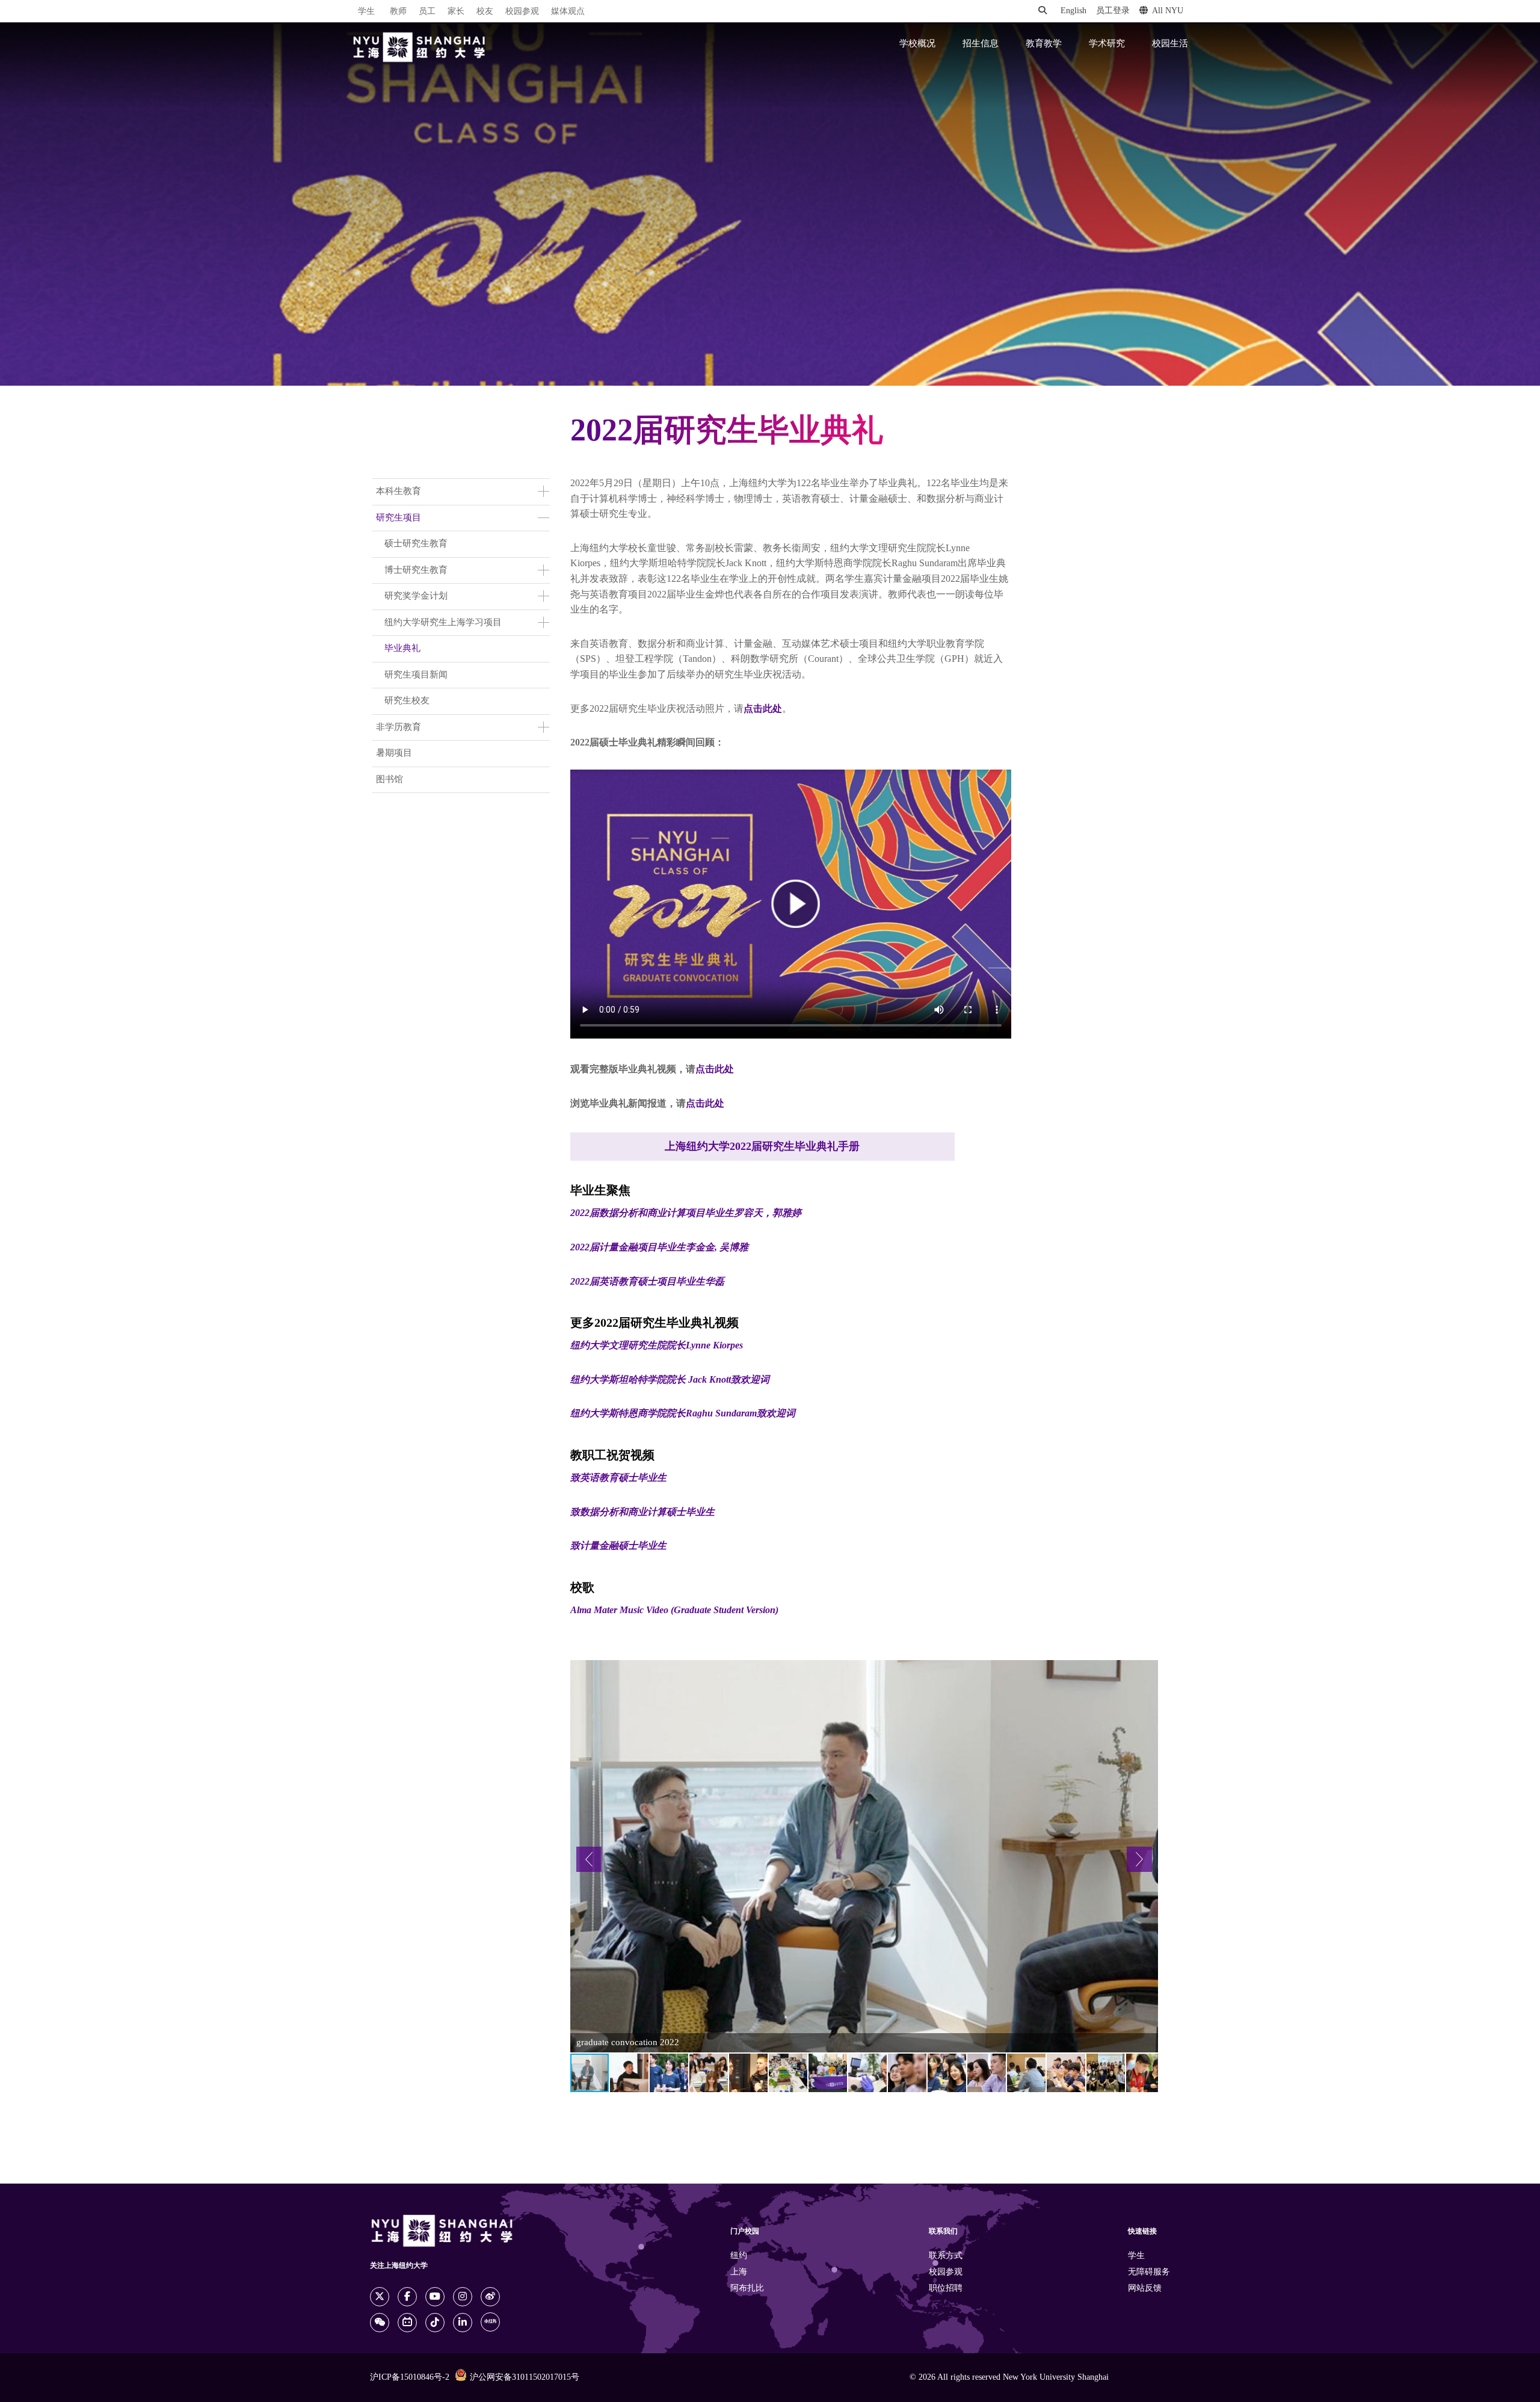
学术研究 (1107, 44)
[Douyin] (435, 2323)
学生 (366, 11)
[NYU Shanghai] (419, 47)
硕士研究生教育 (416, 544)
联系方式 (946, 2256)
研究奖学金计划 (416, 596)
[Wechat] (380, 2323)
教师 (398, 12)
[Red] (490, 2322)
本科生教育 (399, 492)
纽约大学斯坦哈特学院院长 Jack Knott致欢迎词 (670, 1380)
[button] (589, 1859)
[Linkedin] (463, 2323)
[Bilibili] (407, 2323)
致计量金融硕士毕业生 (618, 1546)
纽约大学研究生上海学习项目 (443, 623)
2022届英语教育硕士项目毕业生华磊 (647, 1282)
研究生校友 (407, 701)
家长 (456, 12)
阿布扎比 (747, 2289)
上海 (739, 2272)
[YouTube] (435, 2297)
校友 (485, 12)
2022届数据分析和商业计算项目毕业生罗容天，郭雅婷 (686, 1213)
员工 (427, 12)
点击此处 (763, 709)
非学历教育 (399, 727)
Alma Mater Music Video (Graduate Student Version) (674, 1610)
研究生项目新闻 (416, 675)
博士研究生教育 (416, 570)
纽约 (739, 2256)
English (1073, 11)
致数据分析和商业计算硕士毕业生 (642, 1512)
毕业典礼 (402, 649)
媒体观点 (568, 12)
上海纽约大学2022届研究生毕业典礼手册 (762, 1147)
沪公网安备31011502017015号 (525, 2378)
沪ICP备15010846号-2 (410, 2378)
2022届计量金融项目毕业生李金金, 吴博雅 (659, 1248)
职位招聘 (946, 2289)
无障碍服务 (1149, 2272)
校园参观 (522, 12)
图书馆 (390, 780)
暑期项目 (394, 753)
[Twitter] (380, 2297)
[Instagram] (463, 2297)
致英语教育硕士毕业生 (618, 1478)
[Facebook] (407, 2297)
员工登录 (1113, 11)
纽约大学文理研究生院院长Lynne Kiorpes (657, 1346)
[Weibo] (490, 2297)
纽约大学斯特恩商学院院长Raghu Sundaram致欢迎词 (683, 1414)
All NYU (1168, 11)
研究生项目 (399, 518)
